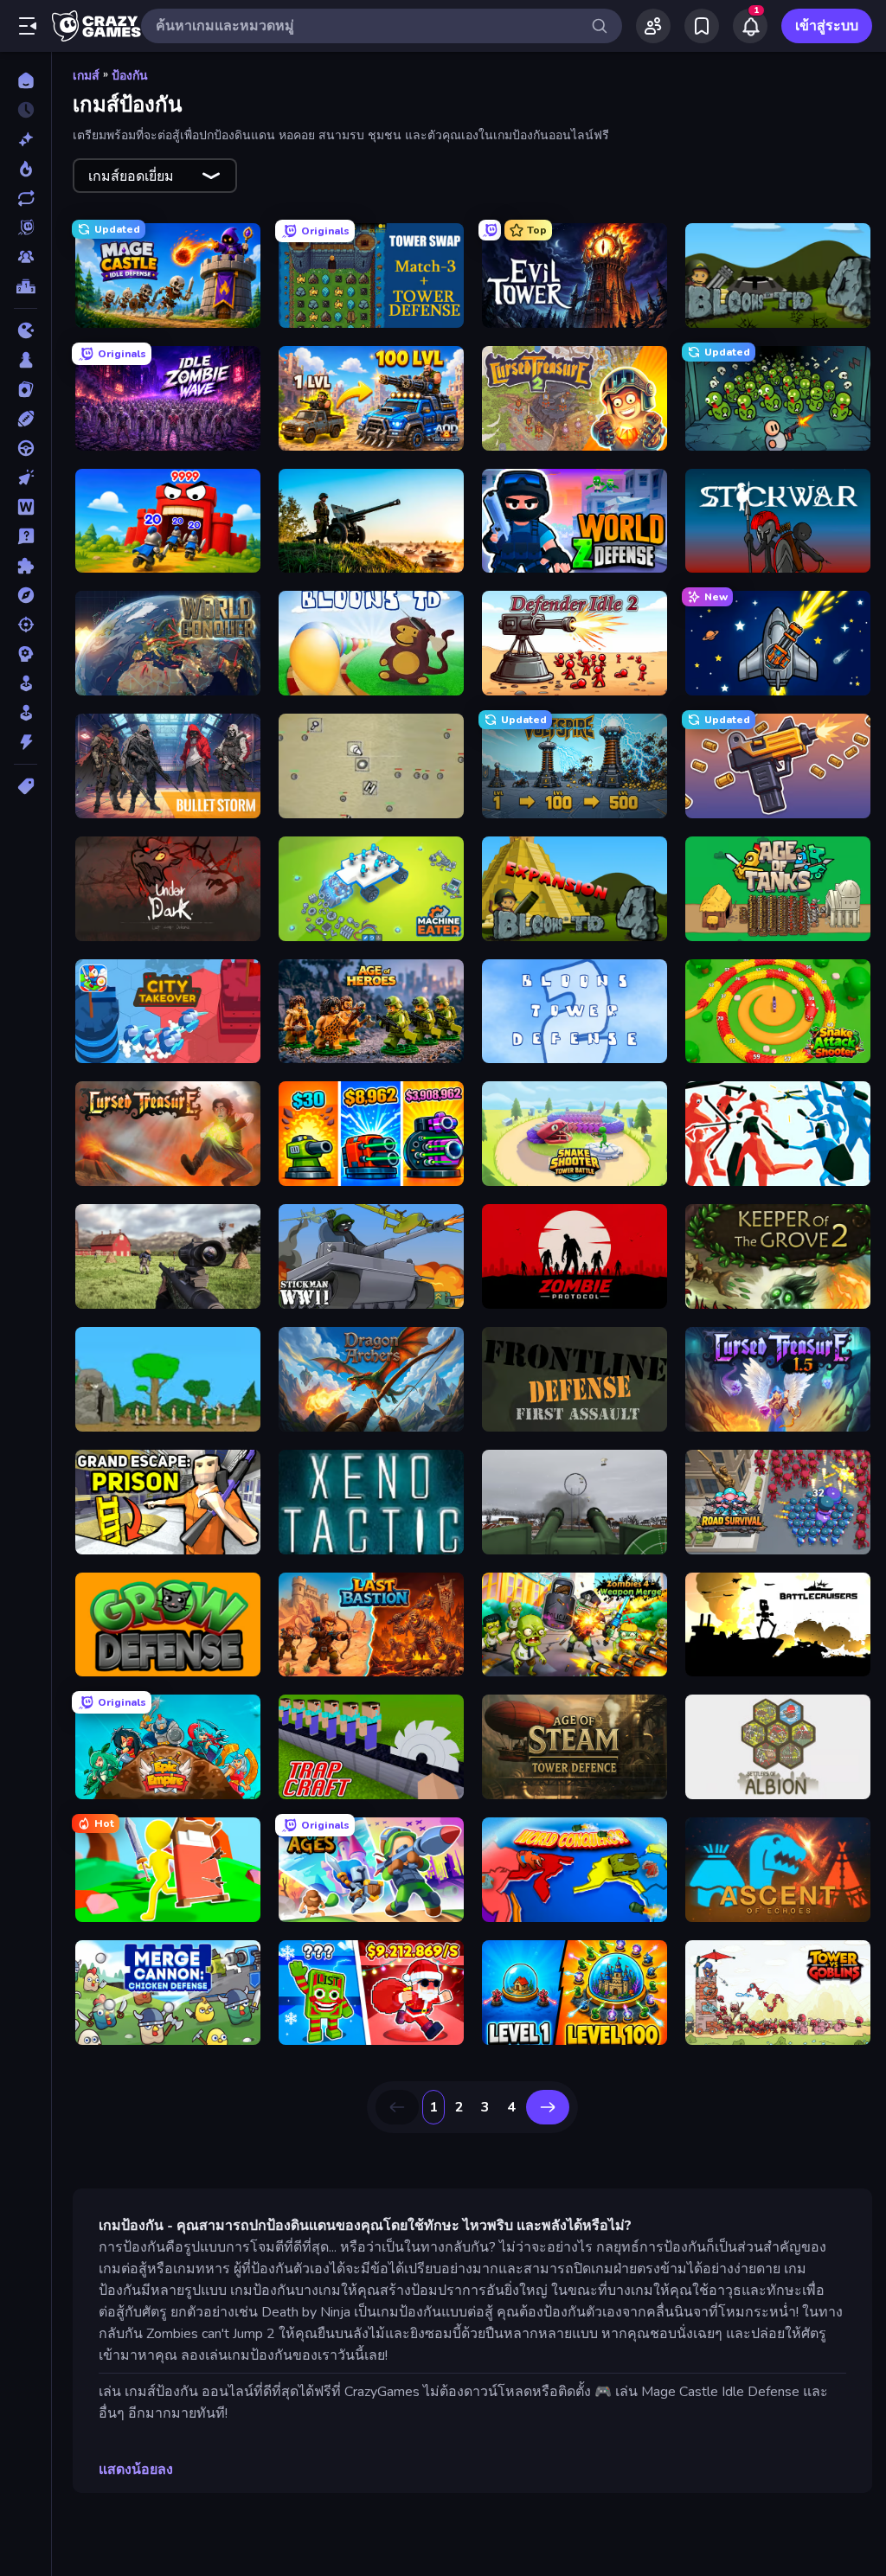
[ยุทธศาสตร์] (26, 654)
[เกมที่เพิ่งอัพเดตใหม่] (26, 198)
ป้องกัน (130, 76)
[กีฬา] (26, 419)
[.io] (26, 330)
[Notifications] (750, 26)
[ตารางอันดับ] (26, 286)
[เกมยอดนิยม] (26, 169)
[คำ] (26, 507)
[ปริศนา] (26, 566)
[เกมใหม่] (26, 139)
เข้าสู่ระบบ (827, 26)
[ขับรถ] (26, 448)
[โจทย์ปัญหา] (26, 536)
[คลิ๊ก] (26, 477)
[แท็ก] (26, 786)
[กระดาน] (26, 360)
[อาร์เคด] (26, 713)
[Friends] (653, 26)
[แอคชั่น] (26, 742)
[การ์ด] (26, 389)
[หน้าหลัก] (26, 80)
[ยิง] (26, 625)
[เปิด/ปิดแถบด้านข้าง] (28, 26)
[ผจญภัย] (26, 595)
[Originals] (26, 227)
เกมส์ (86, 76)
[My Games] (702, 26)
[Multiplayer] (26, 257)
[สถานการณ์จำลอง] (26, 683)
